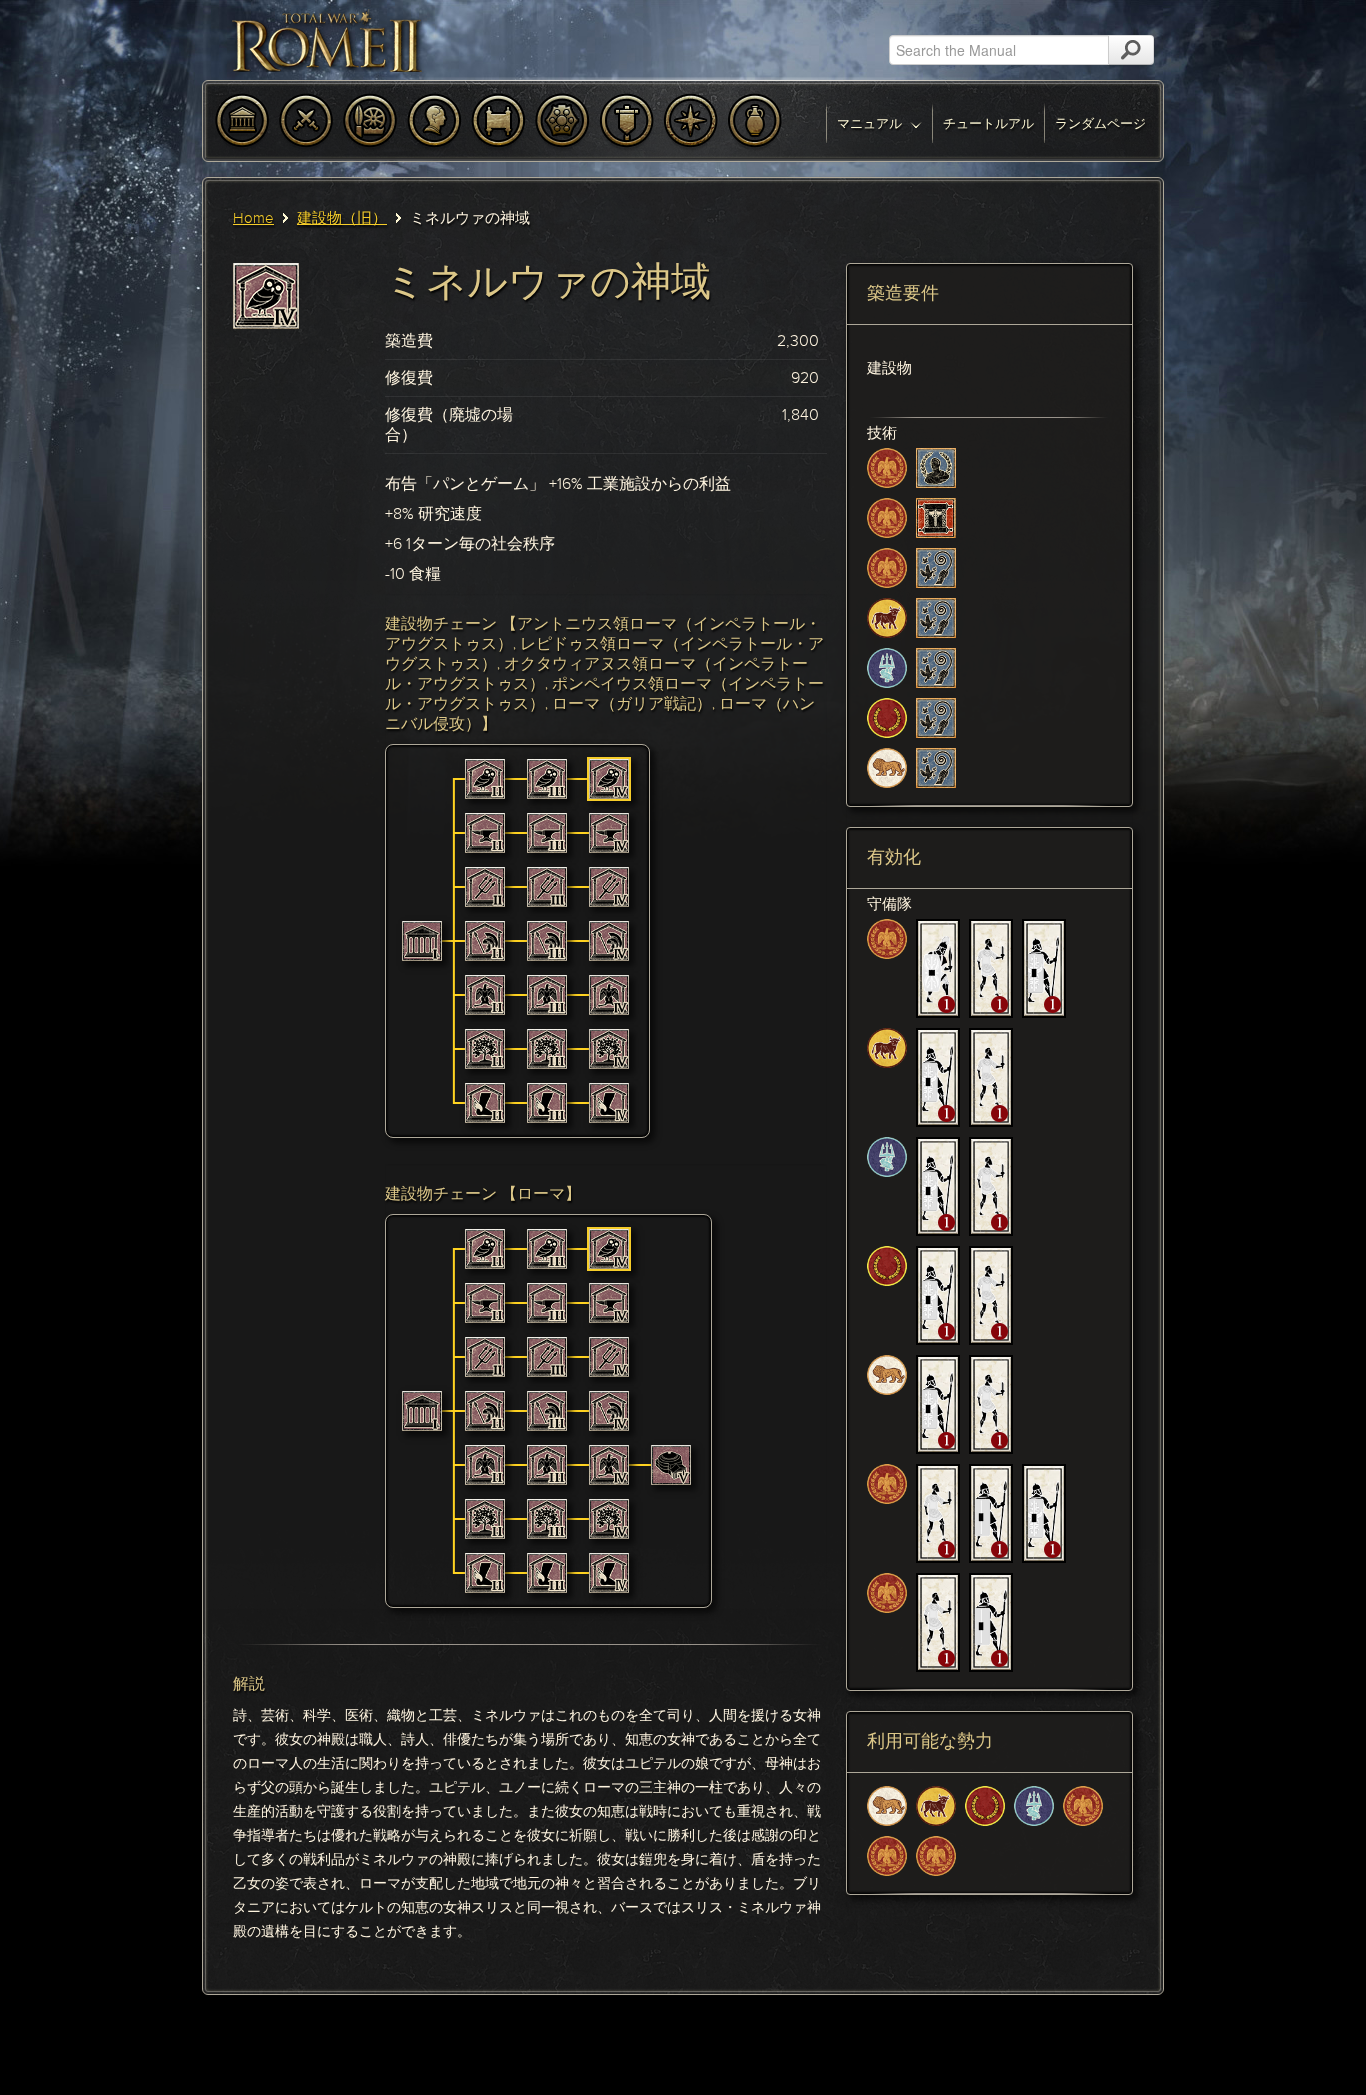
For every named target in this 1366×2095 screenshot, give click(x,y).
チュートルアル (988, 123)
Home (253, 218)
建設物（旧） (342, 218)
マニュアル (871, 123)
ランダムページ (1100, 123)
